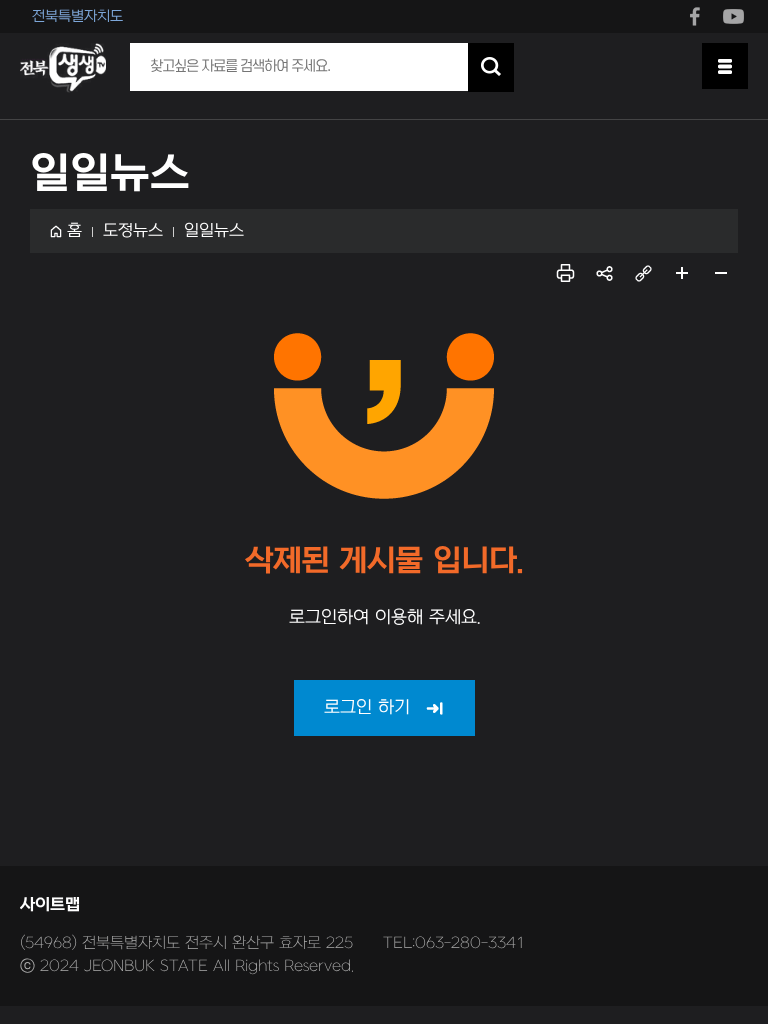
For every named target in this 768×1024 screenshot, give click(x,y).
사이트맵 (50, 905)
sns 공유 (604, 273)
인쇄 (565, 273)
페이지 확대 (682, 273)
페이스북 (695, 15)
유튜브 (733, 15)
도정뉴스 (133, 231)
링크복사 (643, 273)
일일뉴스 (214, 231)
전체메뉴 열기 (725, 66)
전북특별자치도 (77, 16)
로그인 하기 (367, 707)
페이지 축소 (721, 273)
